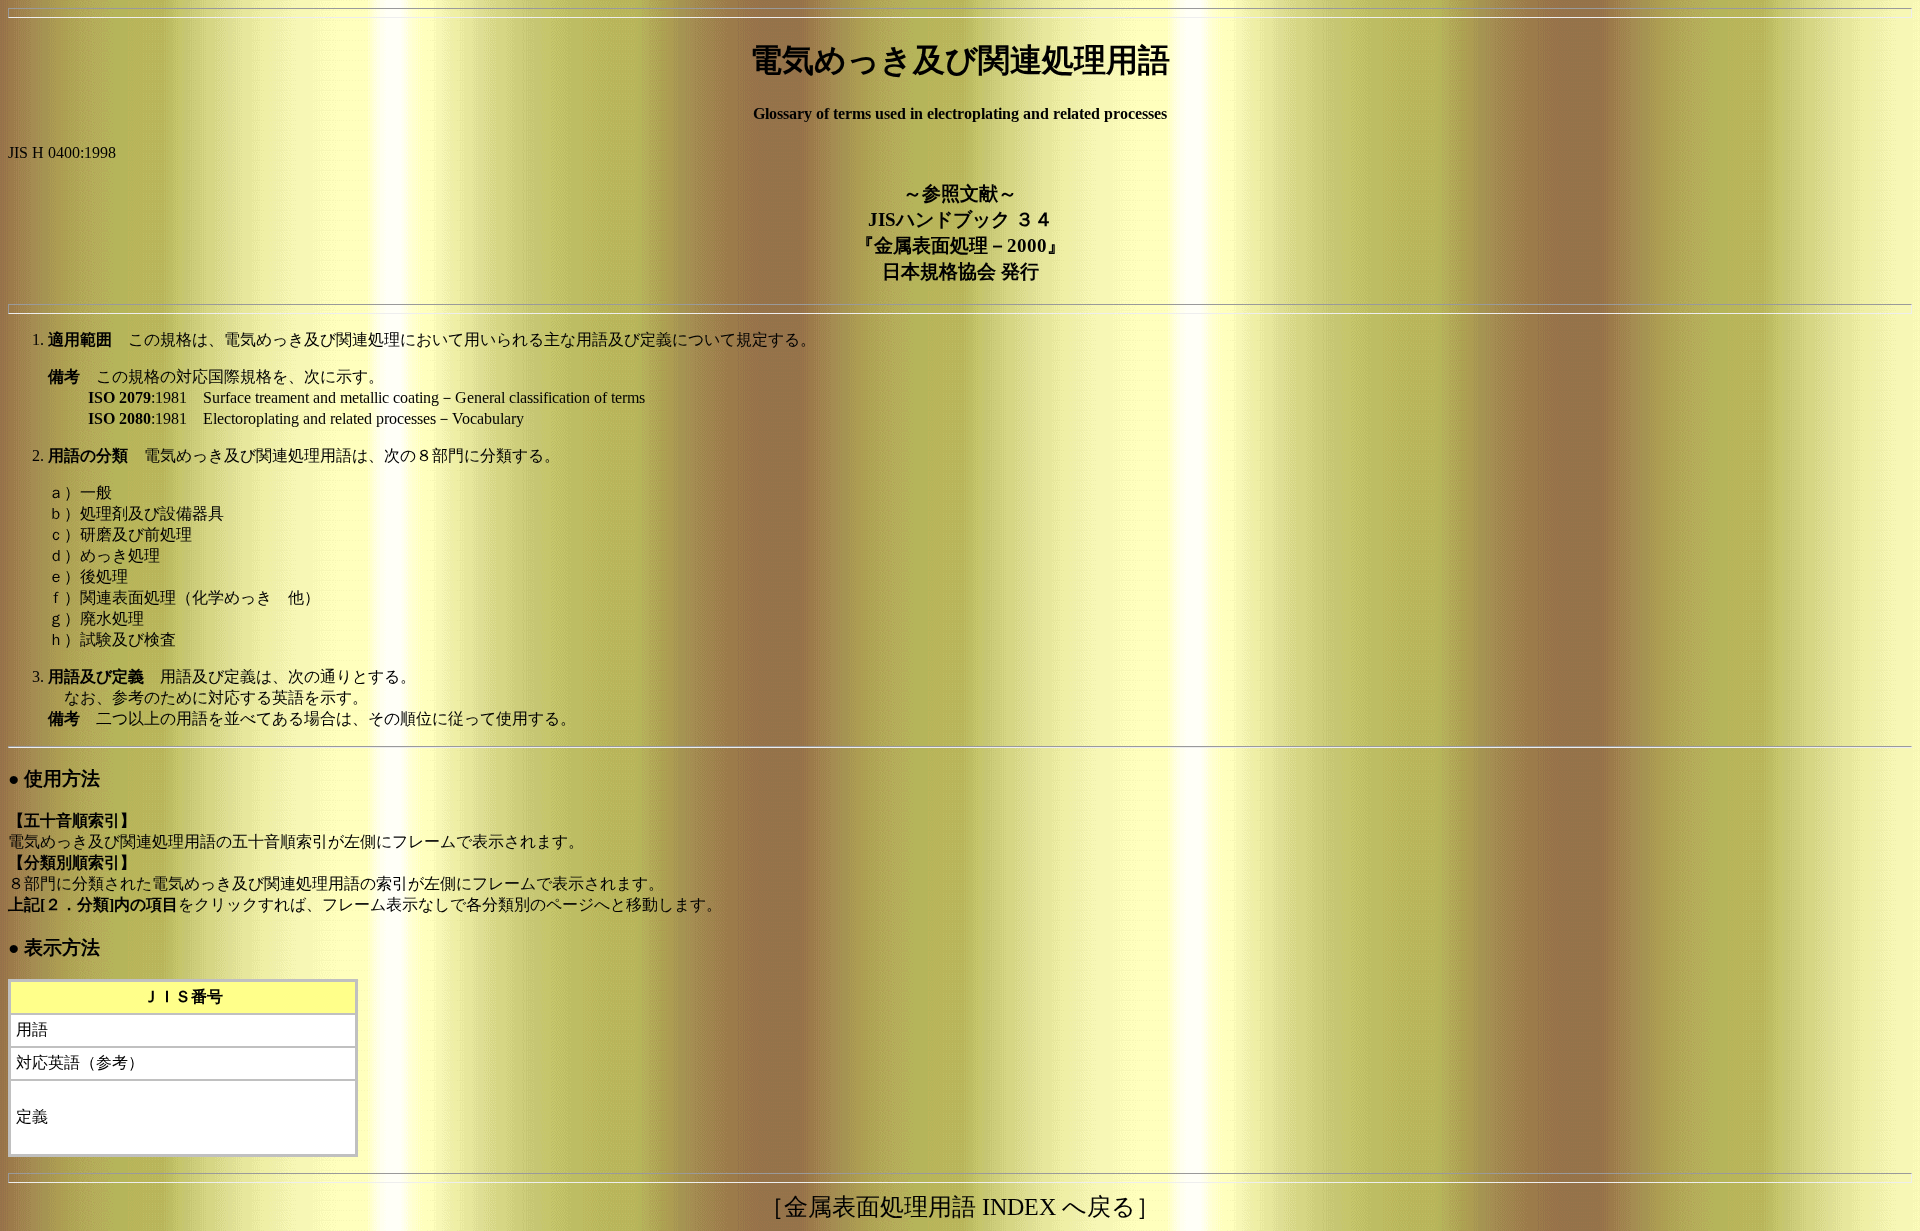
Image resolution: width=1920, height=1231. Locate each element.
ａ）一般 (80, 492)
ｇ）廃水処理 (96, 618)
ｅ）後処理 (88, 576)
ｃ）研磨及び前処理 (120, 534)
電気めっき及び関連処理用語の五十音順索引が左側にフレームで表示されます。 (296, 841)
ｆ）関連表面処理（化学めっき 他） (184, 597)
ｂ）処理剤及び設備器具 (136, 513)
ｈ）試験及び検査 (112, 639)
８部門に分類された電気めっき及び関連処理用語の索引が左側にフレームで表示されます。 (336, 883)
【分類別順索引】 (72, 862)
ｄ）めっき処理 (104, 555)
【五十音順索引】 (72, 820)
